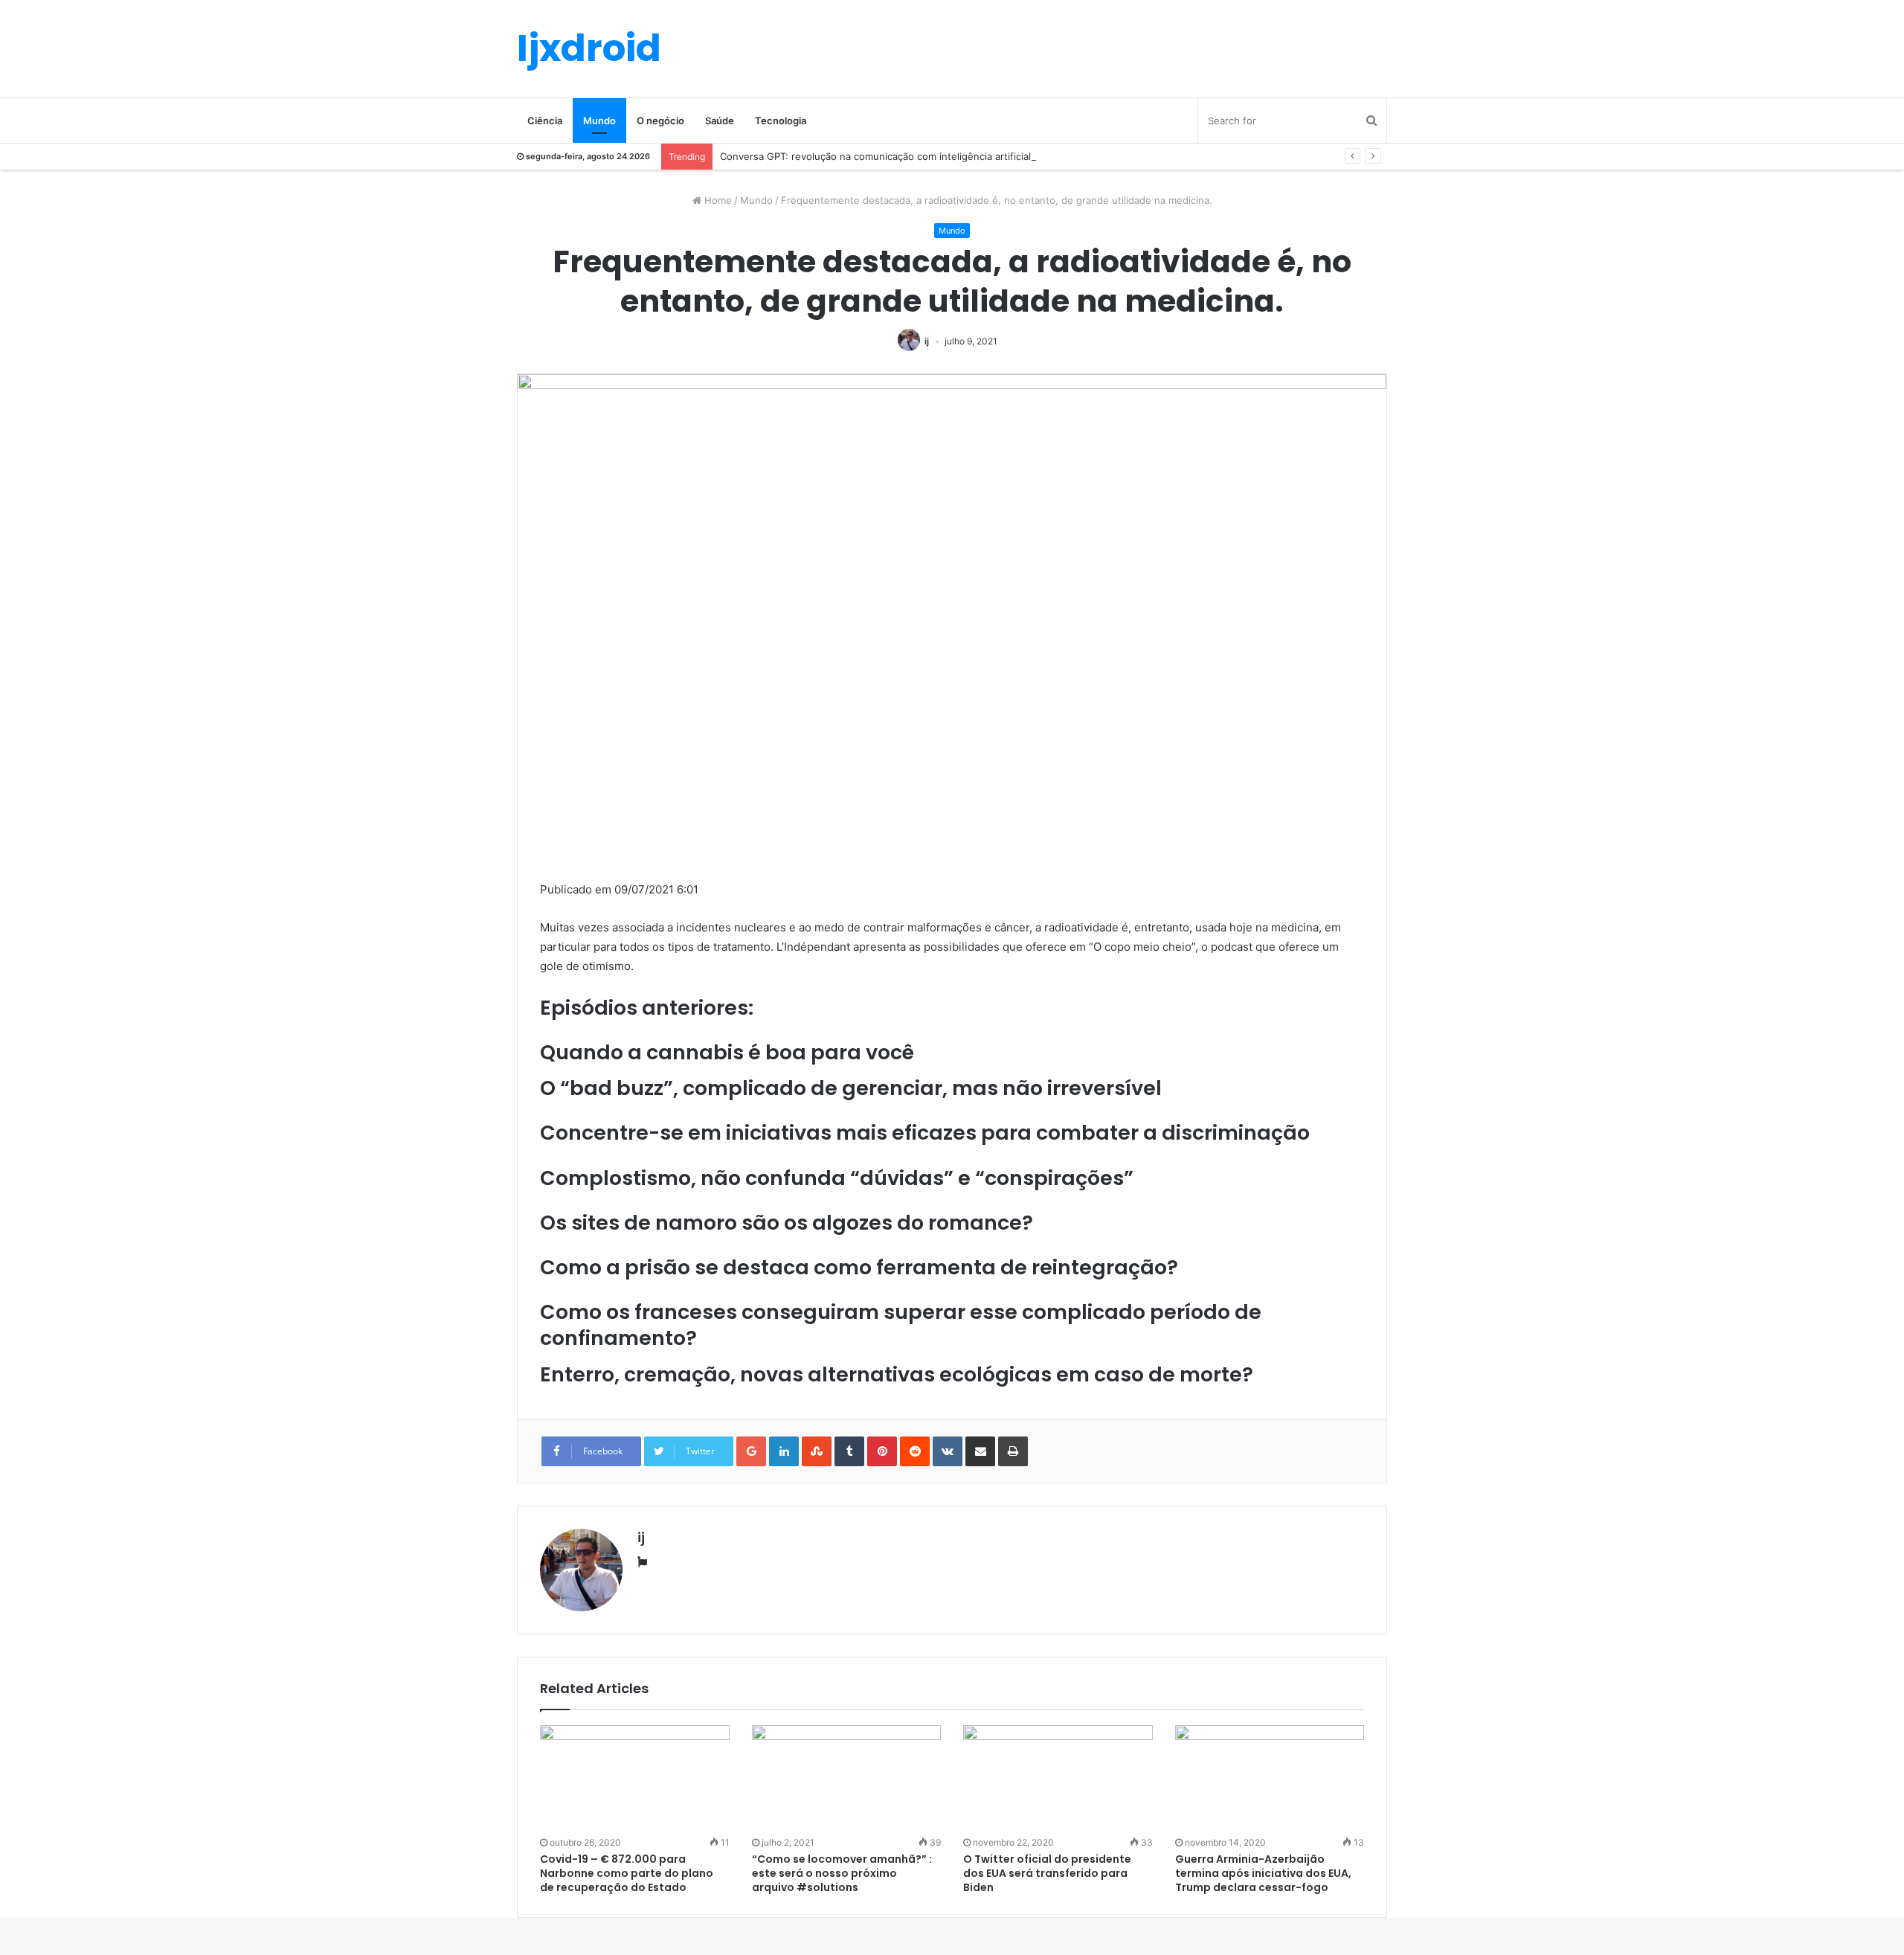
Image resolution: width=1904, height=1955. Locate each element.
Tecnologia (781, 121)
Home (717, 200)
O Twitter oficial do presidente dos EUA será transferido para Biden (1047, 1873)
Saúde (720, 121)
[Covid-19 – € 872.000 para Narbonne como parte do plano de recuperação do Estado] (635, 1779)
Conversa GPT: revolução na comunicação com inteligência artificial (875, 156)
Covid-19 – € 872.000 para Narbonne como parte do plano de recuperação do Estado (627, 1873)
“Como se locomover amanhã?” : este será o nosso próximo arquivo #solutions (842, 1873)
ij (927, 341)
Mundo (599, 121)
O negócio (660, 121)
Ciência (545, 121)
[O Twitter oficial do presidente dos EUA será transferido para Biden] (1058, 1779)
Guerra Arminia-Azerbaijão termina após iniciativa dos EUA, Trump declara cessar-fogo (1263, 1873)
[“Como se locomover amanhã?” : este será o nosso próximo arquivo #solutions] (847, 1779)
